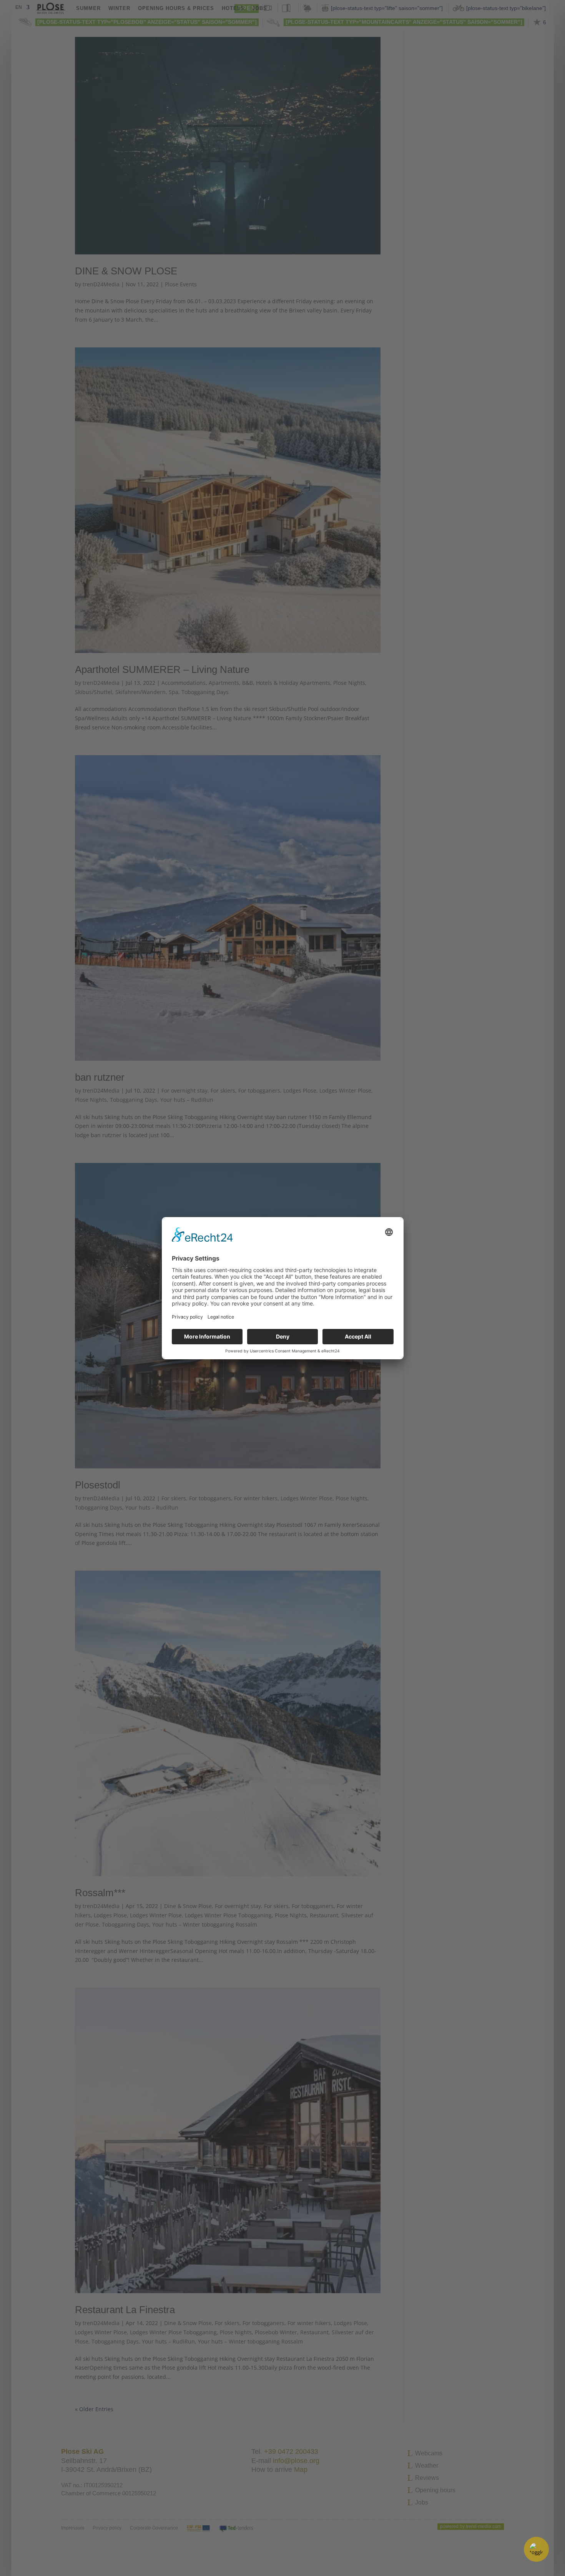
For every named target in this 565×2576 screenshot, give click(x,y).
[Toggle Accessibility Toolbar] (536, 2549)
